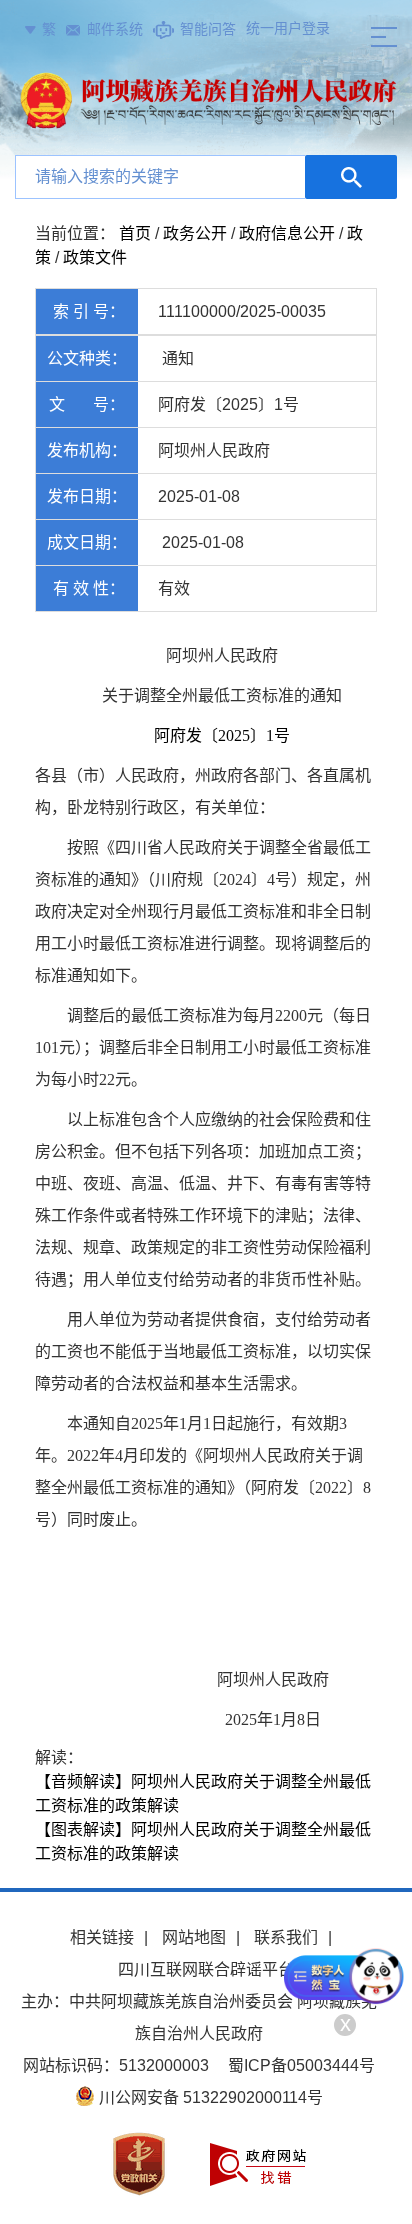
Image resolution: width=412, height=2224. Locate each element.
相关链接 (102, 1937)
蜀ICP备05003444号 (301, 2065)
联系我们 (286, 1937)
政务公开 (195, 233)
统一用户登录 (288, 28)
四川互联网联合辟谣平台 (206, 1969)
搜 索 (351, 177)
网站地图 (194, 1937)
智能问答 (208, 29)
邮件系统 (115, 29)
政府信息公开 (287, 233)
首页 (135, 233)
